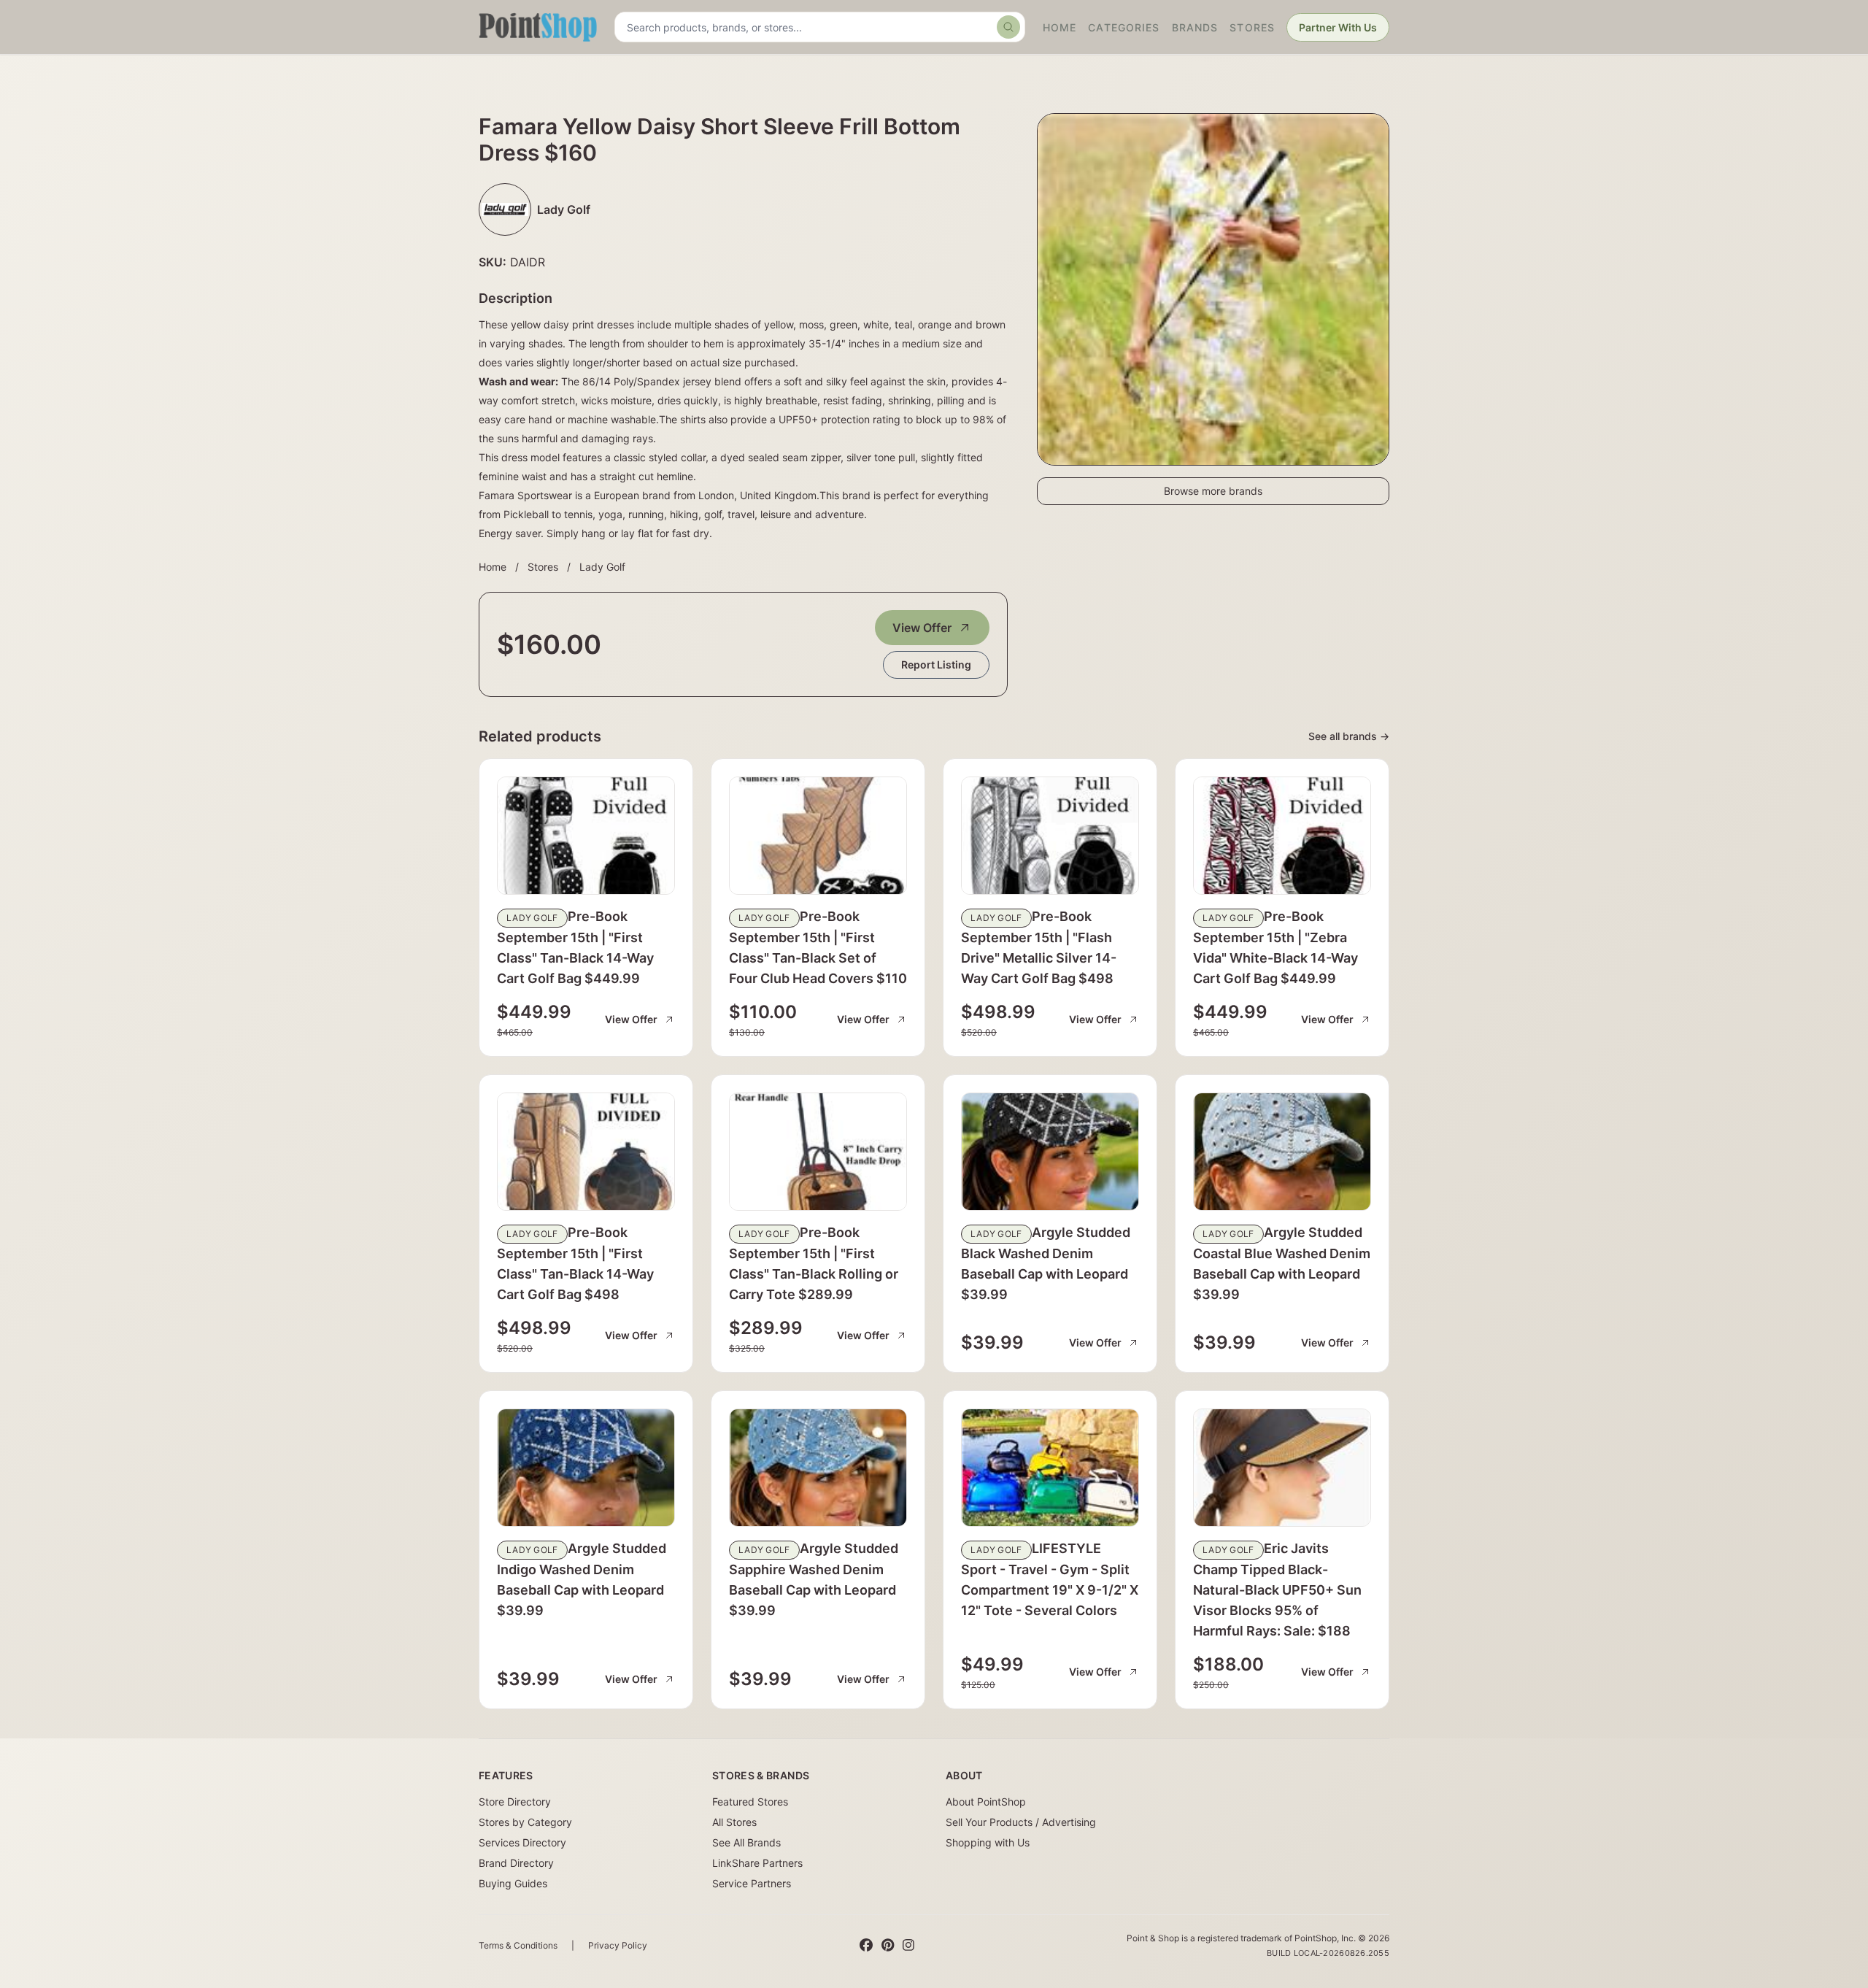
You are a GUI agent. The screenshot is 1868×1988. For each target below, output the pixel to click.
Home (1060, 27)
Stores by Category (525, 1822)
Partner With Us (1338, 27)
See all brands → (1349, 736)
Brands (1195, 27)
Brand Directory (516, 1863)
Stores (1252, 27)
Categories (1124, 27)
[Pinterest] (888, 1946)
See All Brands (746, 1842)
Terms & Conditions (518, 1945)
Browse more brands (1213, 491)
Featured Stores (750, 1802)
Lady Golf (602, 567)
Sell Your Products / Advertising (1021, 1822)
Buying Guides (513, 1883)
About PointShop (986, 1802)
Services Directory (522, 1842)
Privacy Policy (618, 1945)
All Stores (734, 1822)
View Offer (922, 628)
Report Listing (936, 664)
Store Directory (515, 1802)
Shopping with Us (988, 1842)
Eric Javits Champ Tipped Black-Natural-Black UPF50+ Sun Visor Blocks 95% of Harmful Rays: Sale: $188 (1277, 1590)
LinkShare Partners (757, 1863)
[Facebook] (866, 1946)
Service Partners (752, 1883)
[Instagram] (908, 1946)
